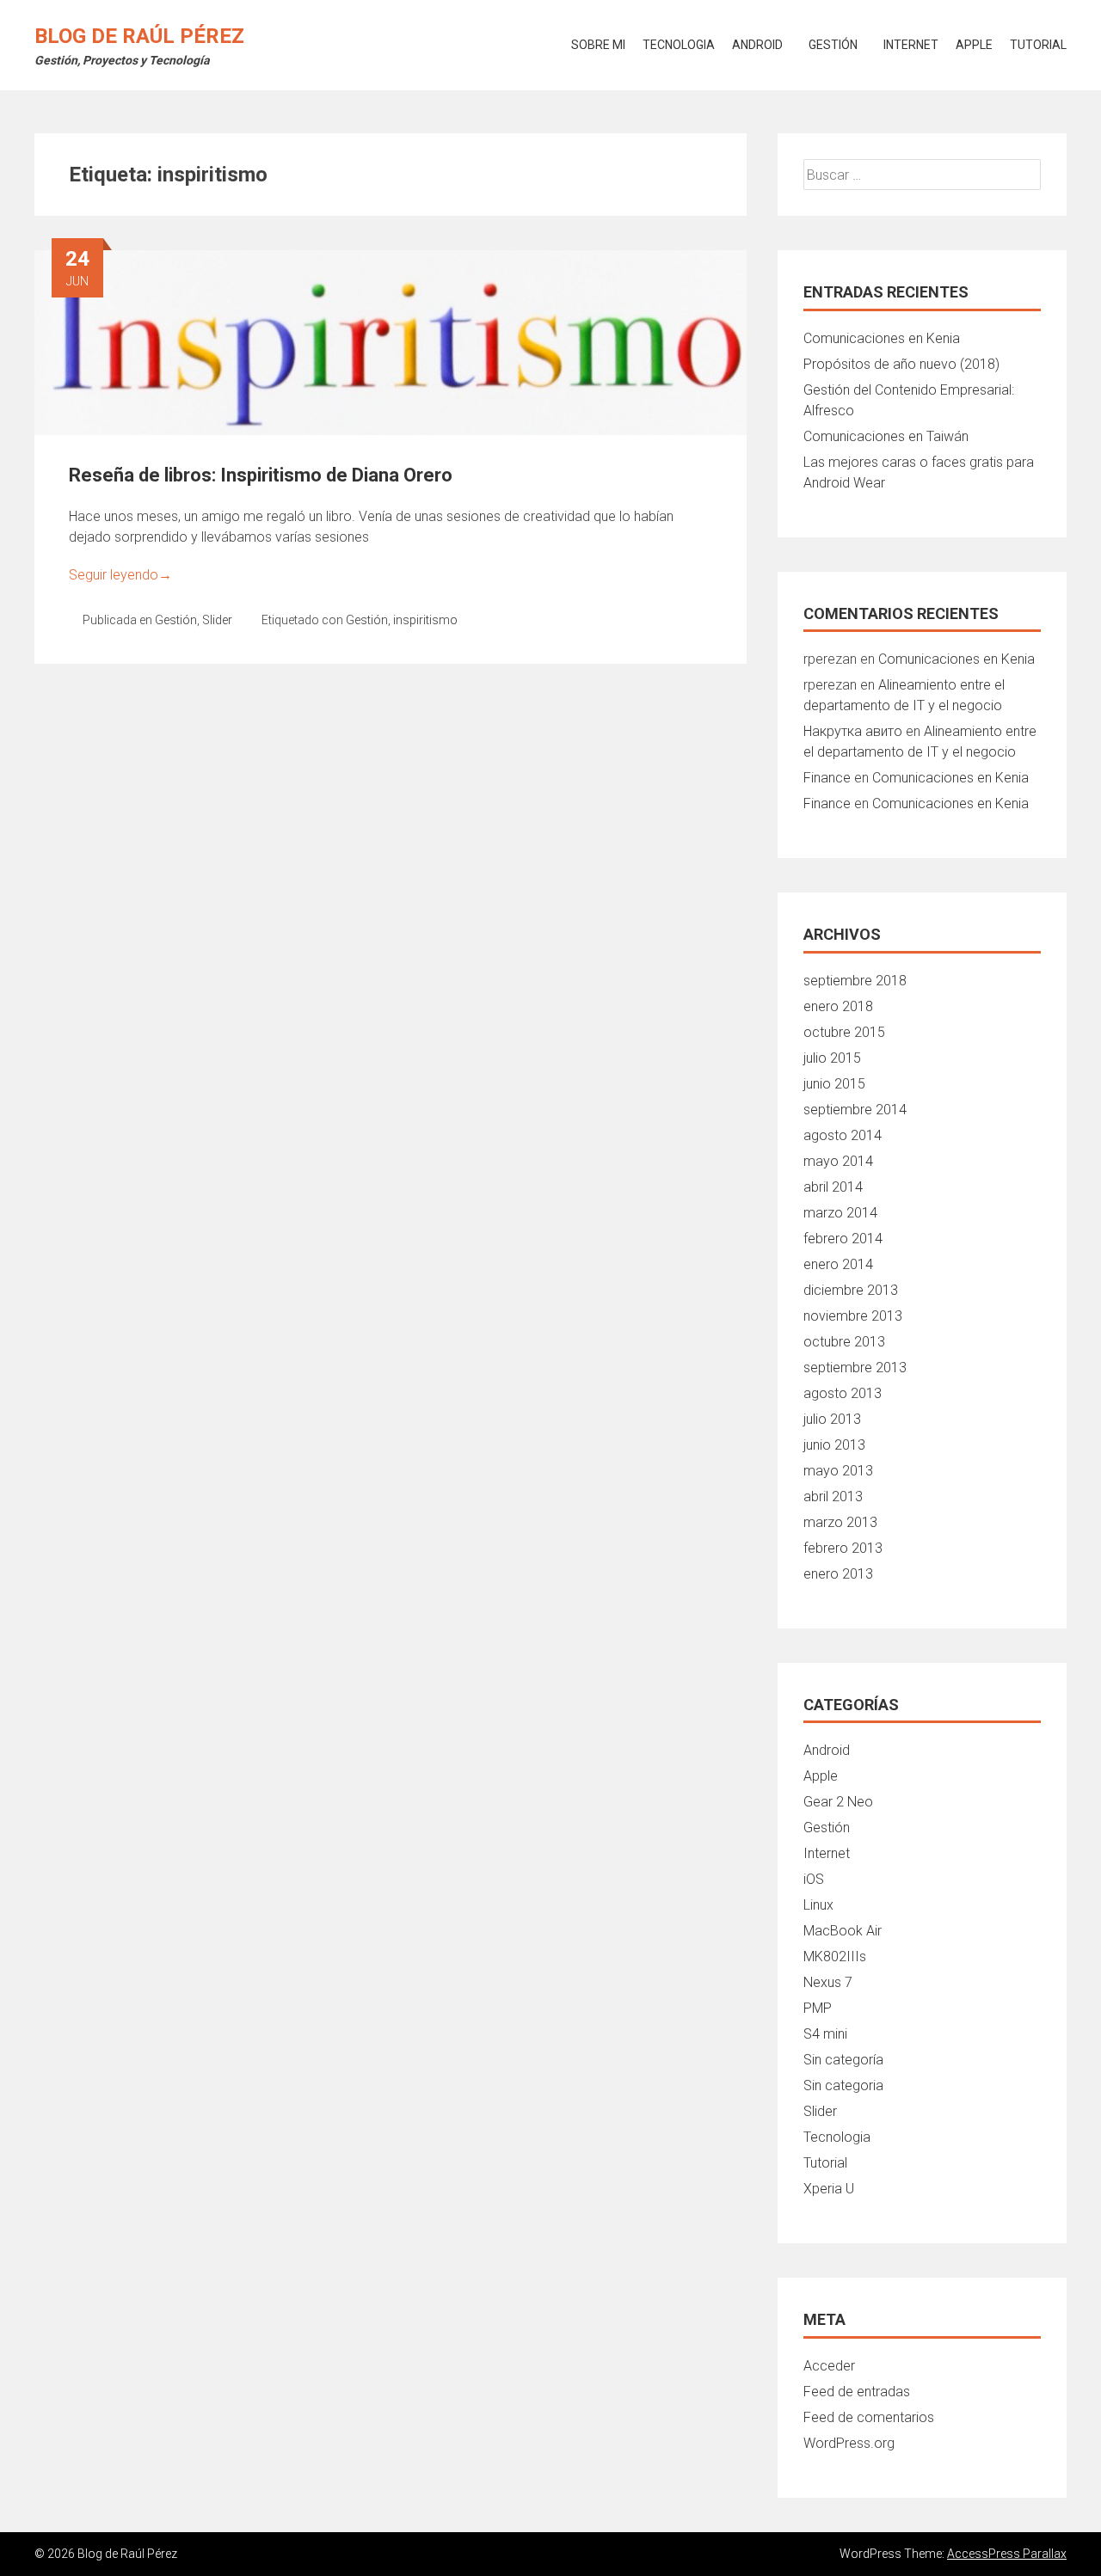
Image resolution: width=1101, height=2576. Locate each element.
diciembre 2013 (851, 1290)
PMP (818, 2008)
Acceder (829, 2366)
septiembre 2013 (855, 1368)
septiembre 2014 (855, 1110)
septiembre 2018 (855, 981)
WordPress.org (849, 2443)
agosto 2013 (843, 1393)
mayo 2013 (838, 1471)
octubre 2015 (844, 1032)
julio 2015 (832, 1058)
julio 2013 (832, 1419)
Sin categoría (843, 2060)
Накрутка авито (853, 731)
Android (757, 45)
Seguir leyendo (120, 575)
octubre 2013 (844, 1342)
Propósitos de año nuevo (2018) (901, 364)
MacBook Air (843, 1931)
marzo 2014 (840, 1213)
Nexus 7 (828, 1982)
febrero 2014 (843, 1239)
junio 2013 (834, 1445)
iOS (814, 1879)
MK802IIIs (835, 1957)
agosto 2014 (843, 1135)
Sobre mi (598, 45)
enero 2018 (838, 1006)
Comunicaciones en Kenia (882, 338)
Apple (974, 45)
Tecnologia (679, 45)
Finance (827, 778)
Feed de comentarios (869, 2417)
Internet (911, 45)
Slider (217, 620)
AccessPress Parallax (1007, 2554)
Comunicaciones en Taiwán (886, 436)
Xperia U (829, 2189)
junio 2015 (834, 1084)
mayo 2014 (838, 1161)
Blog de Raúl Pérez (139, 36)
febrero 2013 (843, 1548)
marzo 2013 (840, 1522)
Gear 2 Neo (838, 1802)
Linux (818, 1905)
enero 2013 (838, 1574)
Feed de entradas (857, 2392)
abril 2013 (833, 1497)
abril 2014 (833, 1187)
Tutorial (1038, 45)
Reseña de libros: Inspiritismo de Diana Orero (261, 475)
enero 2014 (838, 1264)
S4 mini (825, 2034)
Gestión (833, 45)
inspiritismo (425, 620)
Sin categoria (843, 2085)
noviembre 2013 (853, 1316)
